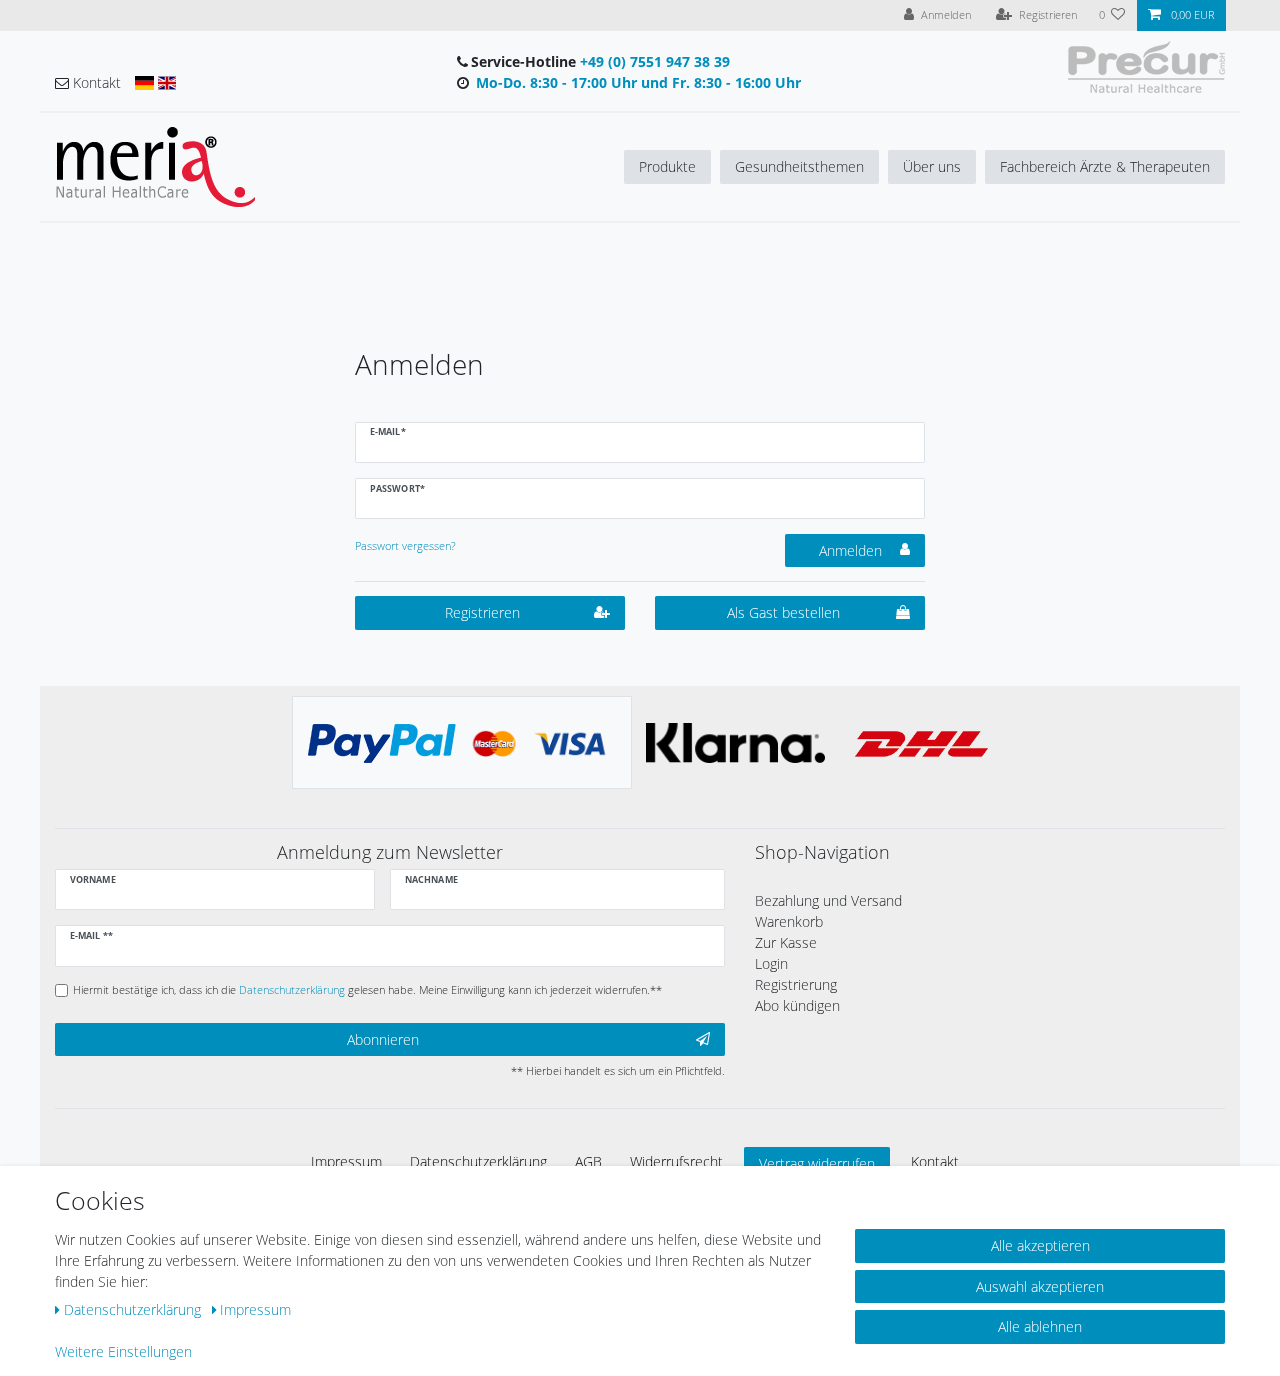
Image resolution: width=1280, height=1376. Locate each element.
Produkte (667, 166)
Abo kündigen (797, 1005)
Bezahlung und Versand (828, 900)
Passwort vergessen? (405, 545)
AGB (588, 1161)
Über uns (932, 166)
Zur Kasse (786, 942)
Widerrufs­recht (676, 1161)
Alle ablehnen (1040, 1326)
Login (771, 963)
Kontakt (935, 1161)
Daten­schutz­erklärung (478, 1161)
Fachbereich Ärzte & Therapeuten (1105, 166)
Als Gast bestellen (783, 612)
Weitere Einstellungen (123, 1351)
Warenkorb (789, 921)
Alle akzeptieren (1040, 1245)
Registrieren (482, 612)
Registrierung (796, 984)
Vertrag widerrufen (817, 1163)
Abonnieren (383, 1039)
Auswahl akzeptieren (1040, 1286)
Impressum (346, 1161)
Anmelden (850, 550)
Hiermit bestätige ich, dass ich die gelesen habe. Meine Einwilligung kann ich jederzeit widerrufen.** (367, 989)
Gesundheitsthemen (799, 166)
